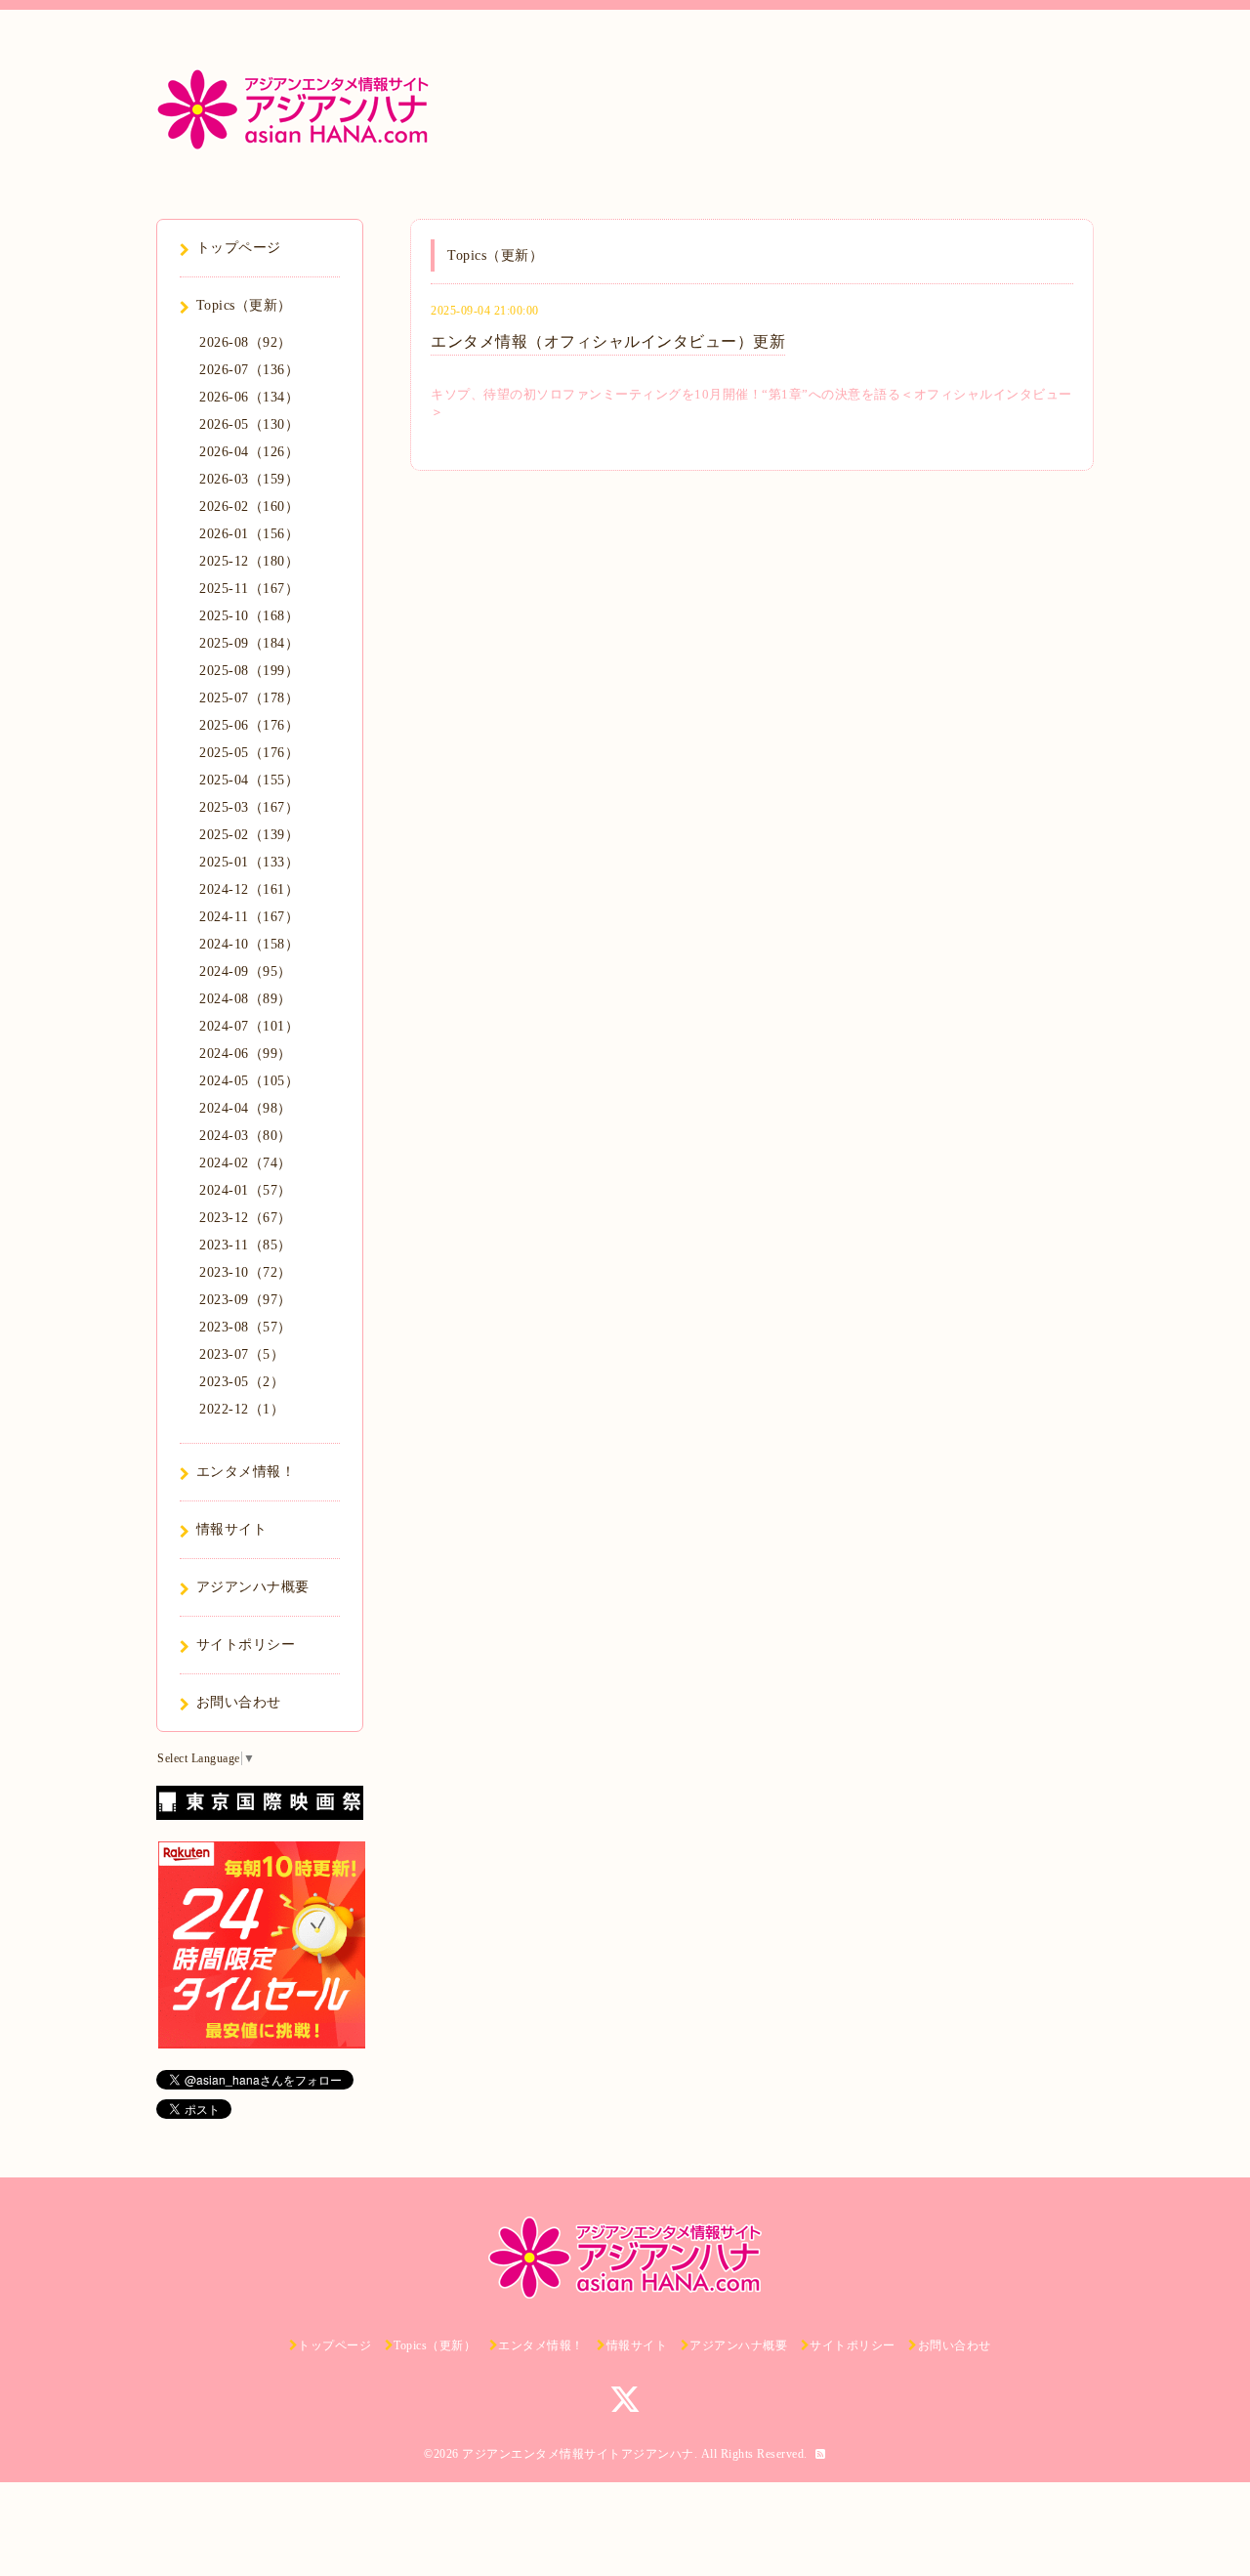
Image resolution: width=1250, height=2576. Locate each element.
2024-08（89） (246, 999)
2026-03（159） (249, 479)
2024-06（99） (246, 1054)
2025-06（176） (249, 725)
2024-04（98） (246, 1108)
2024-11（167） (249, 917)
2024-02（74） (246, 1163)
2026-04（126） (249, 452)
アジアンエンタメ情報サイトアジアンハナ (578, 2454)
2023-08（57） (246, 1327)
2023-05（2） (242, 1382)
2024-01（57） (246, 1190)
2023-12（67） (246, 1218)
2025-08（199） (249, 671)
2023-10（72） (246, 1272)
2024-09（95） (246, 971)
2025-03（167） (249, 807)
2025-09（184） (249, 643)
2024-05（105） (249, 1081)
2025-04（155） (249, 780)
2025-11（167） (249, 589)
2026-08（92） (246, 342)
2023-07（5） (242, 1354)
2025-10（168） (249, 616)
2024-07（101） (249, 1026)
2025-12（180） (249, 561)
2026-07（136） (249, 370)
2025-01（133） (249, 862)
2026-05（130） (249, 424)
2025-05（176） (249, 753)
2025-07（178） (249, 698)
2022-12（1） (242, 1409)
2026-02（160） (249, 507)
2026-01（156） (249, 534)
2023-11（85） (246, 1245)
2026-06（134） (249, 397)
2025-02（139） (249, 835)
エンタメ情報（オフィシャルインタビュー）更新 (608, 341)
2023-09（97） (246, 1300)
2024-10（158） (249, 944)
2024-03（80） (246, 1136)
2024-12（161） (249, 889)
